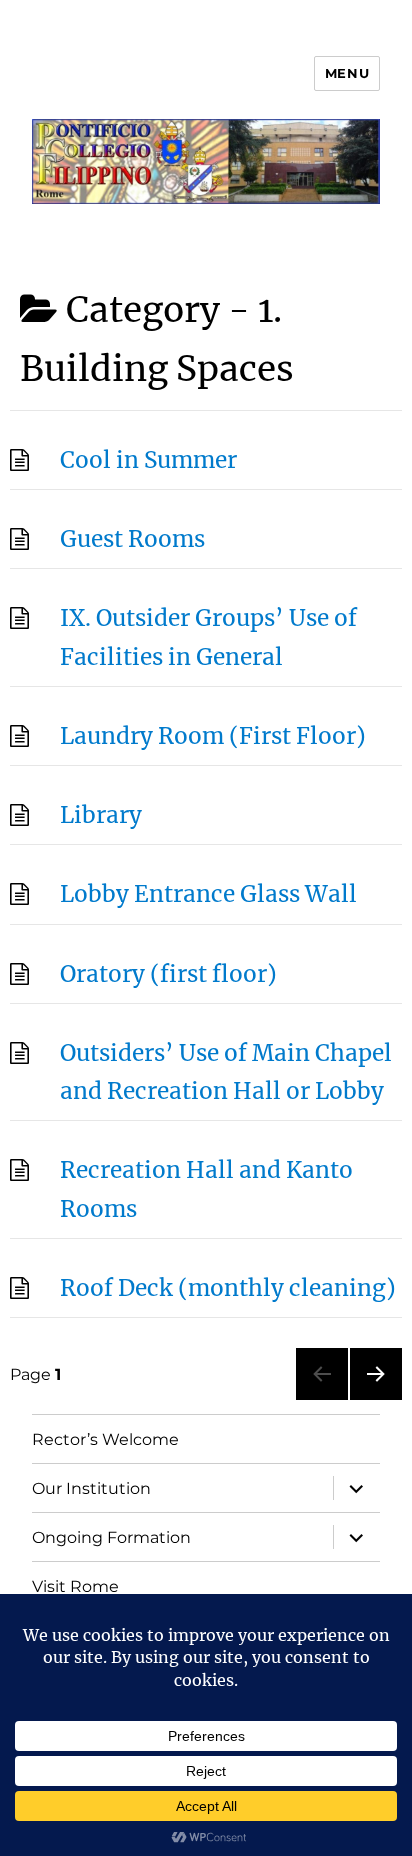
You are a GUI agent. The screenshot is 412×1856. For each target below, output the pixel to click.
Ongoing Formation (111, 1537)
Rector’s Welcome (105, 1439)
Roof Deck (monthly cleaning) (228, 1288)
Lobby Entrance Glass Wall (208, 894)
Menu (347, 73)
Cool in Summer (148, 460)
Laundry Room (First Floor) (213, 736)
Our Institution (91, 1488)
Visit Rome (75, 1586)
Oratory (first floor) (168, 974)
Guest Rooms (132, 539)
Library (101, 815)
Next (372, 1399)
